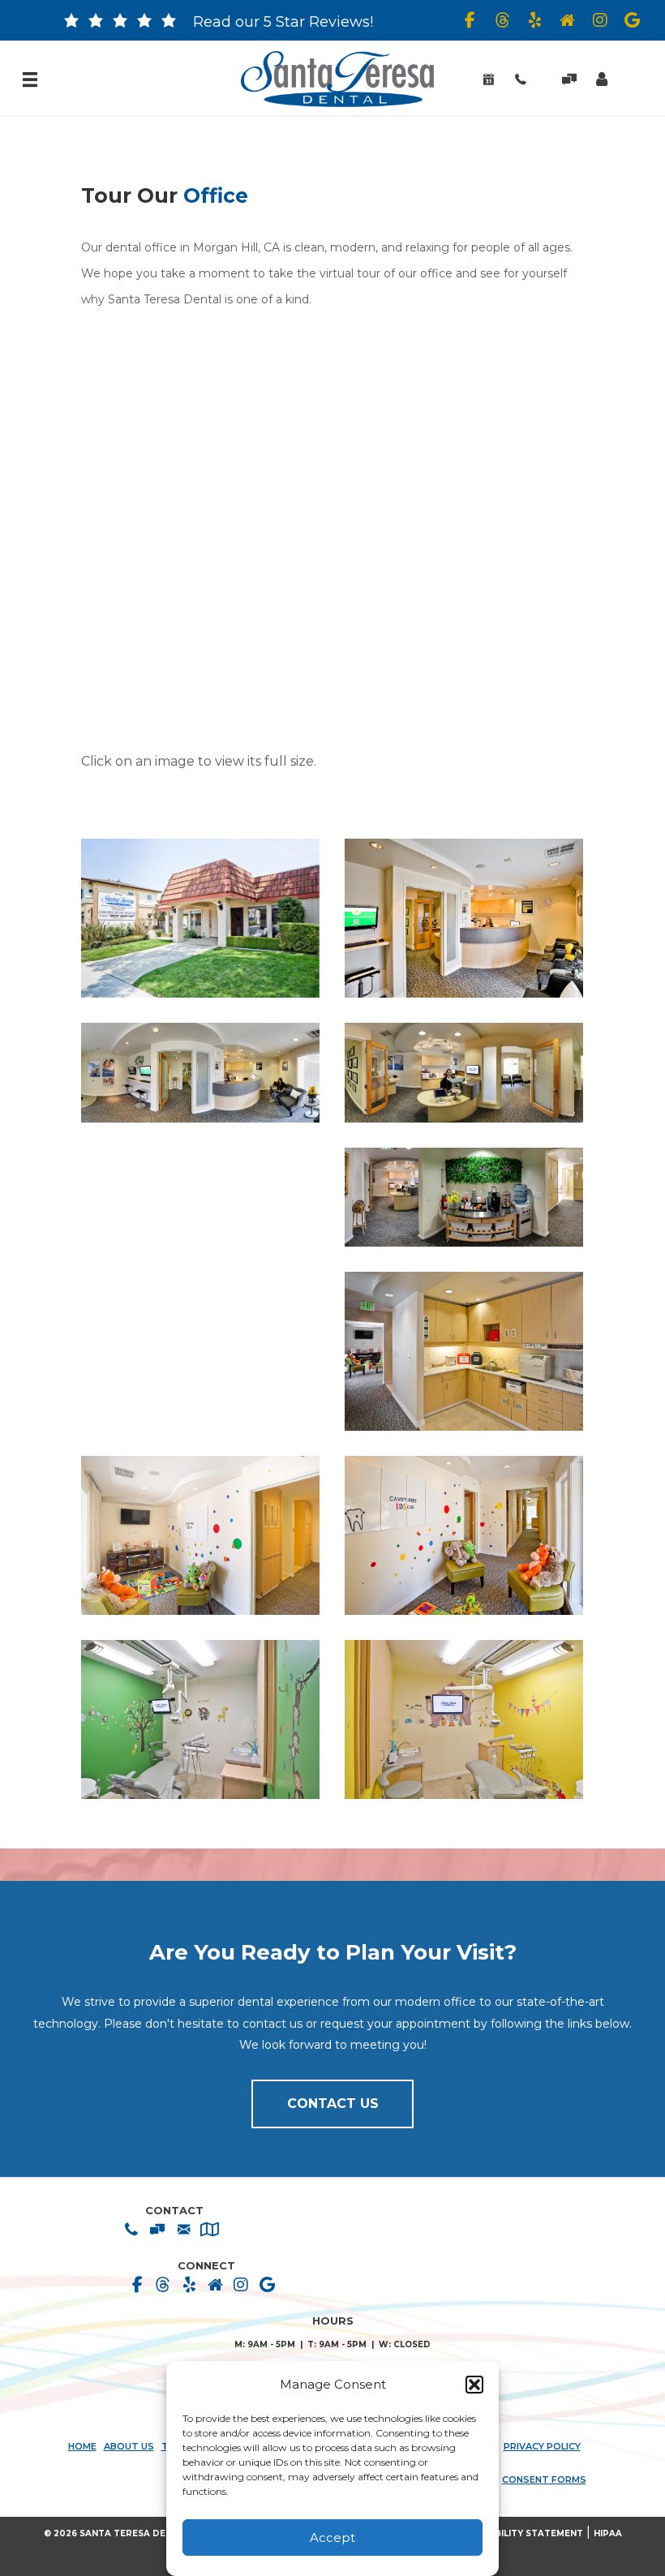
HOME (82, 2447)
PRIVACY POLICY (542, 2447)
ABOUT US (129, 2447)
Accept (332, 2537)
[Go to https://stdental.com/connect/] (71, 24)
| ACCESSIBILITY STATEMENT (517, 2533)
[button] (474, 2385)
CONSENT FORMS (544, 2480)
